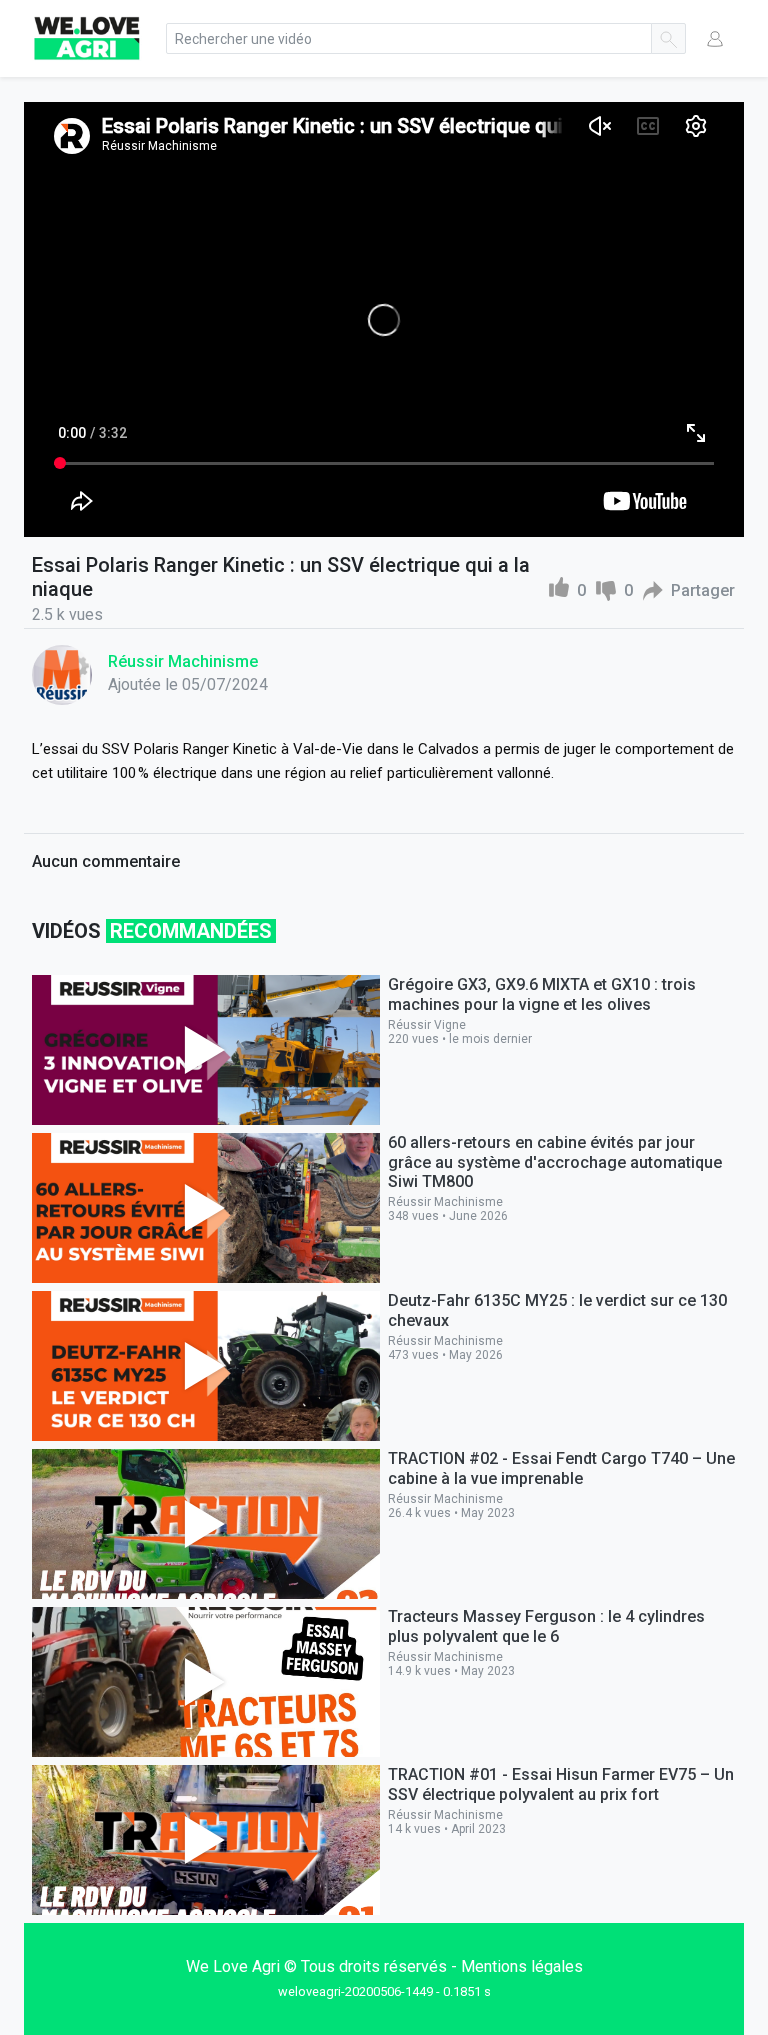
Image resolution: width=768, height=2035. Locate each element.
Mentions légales (522, 1966)
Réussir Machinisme (183, 661)
